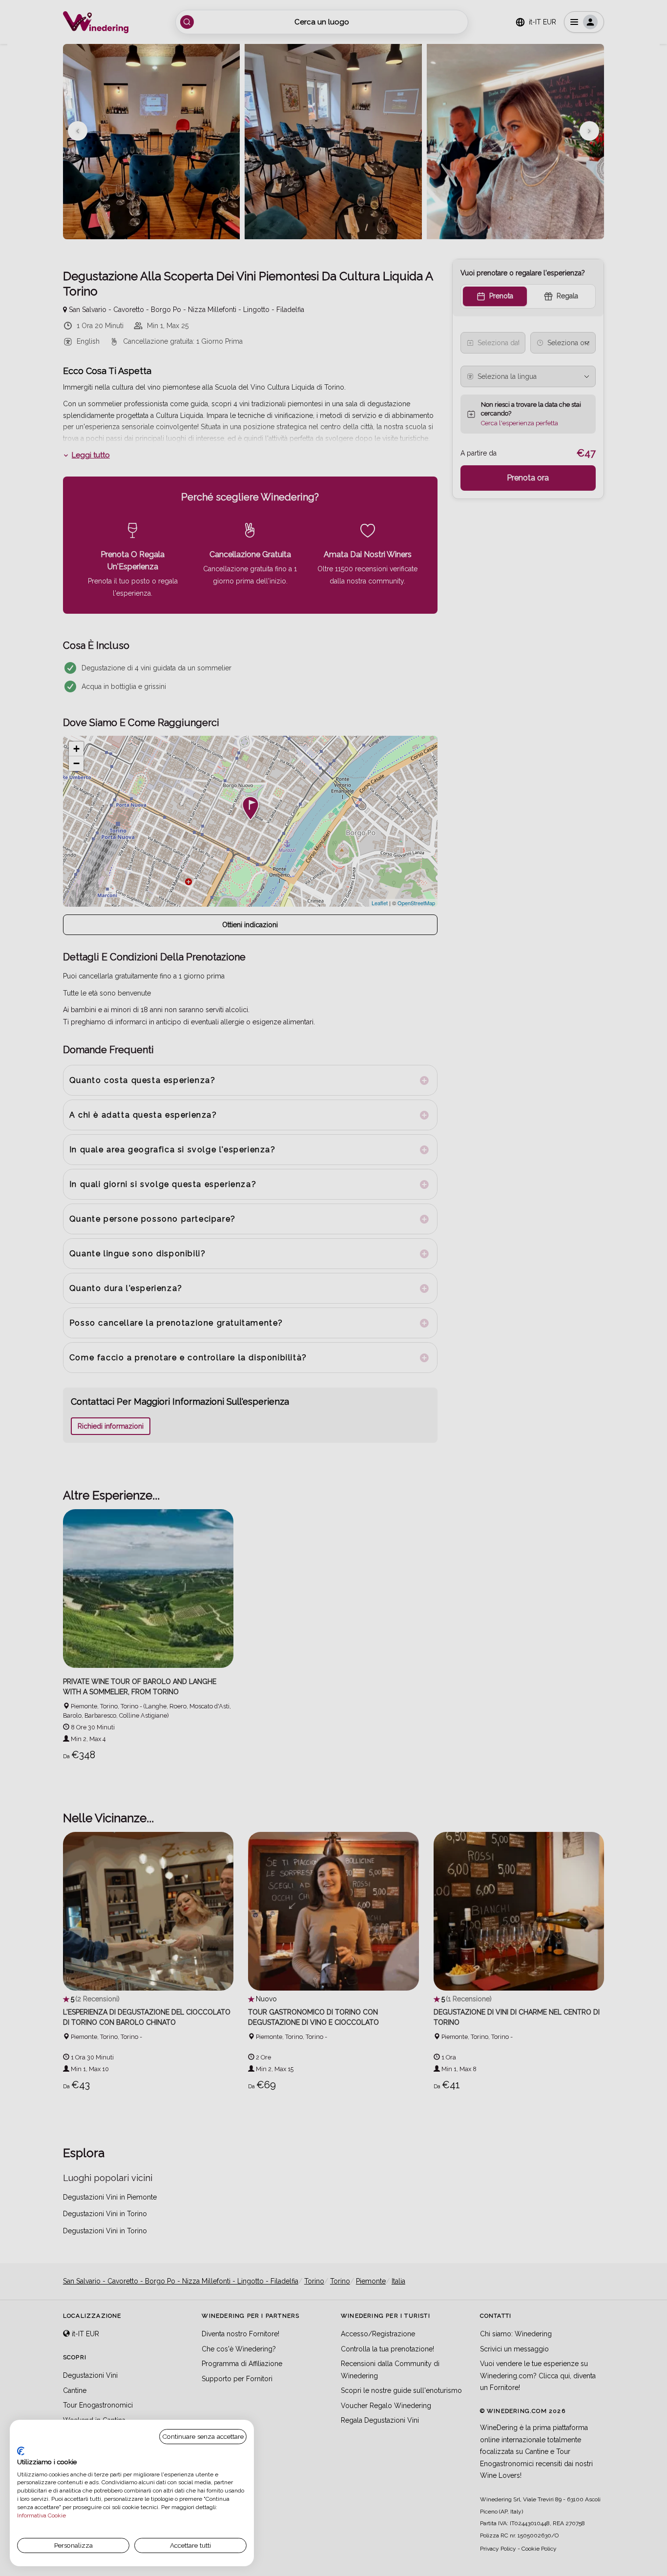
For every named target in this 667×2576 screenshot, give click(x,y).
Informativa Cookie (42, 2515)
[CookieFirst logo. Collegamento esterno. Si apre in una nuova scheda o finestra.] (21, 2451)
